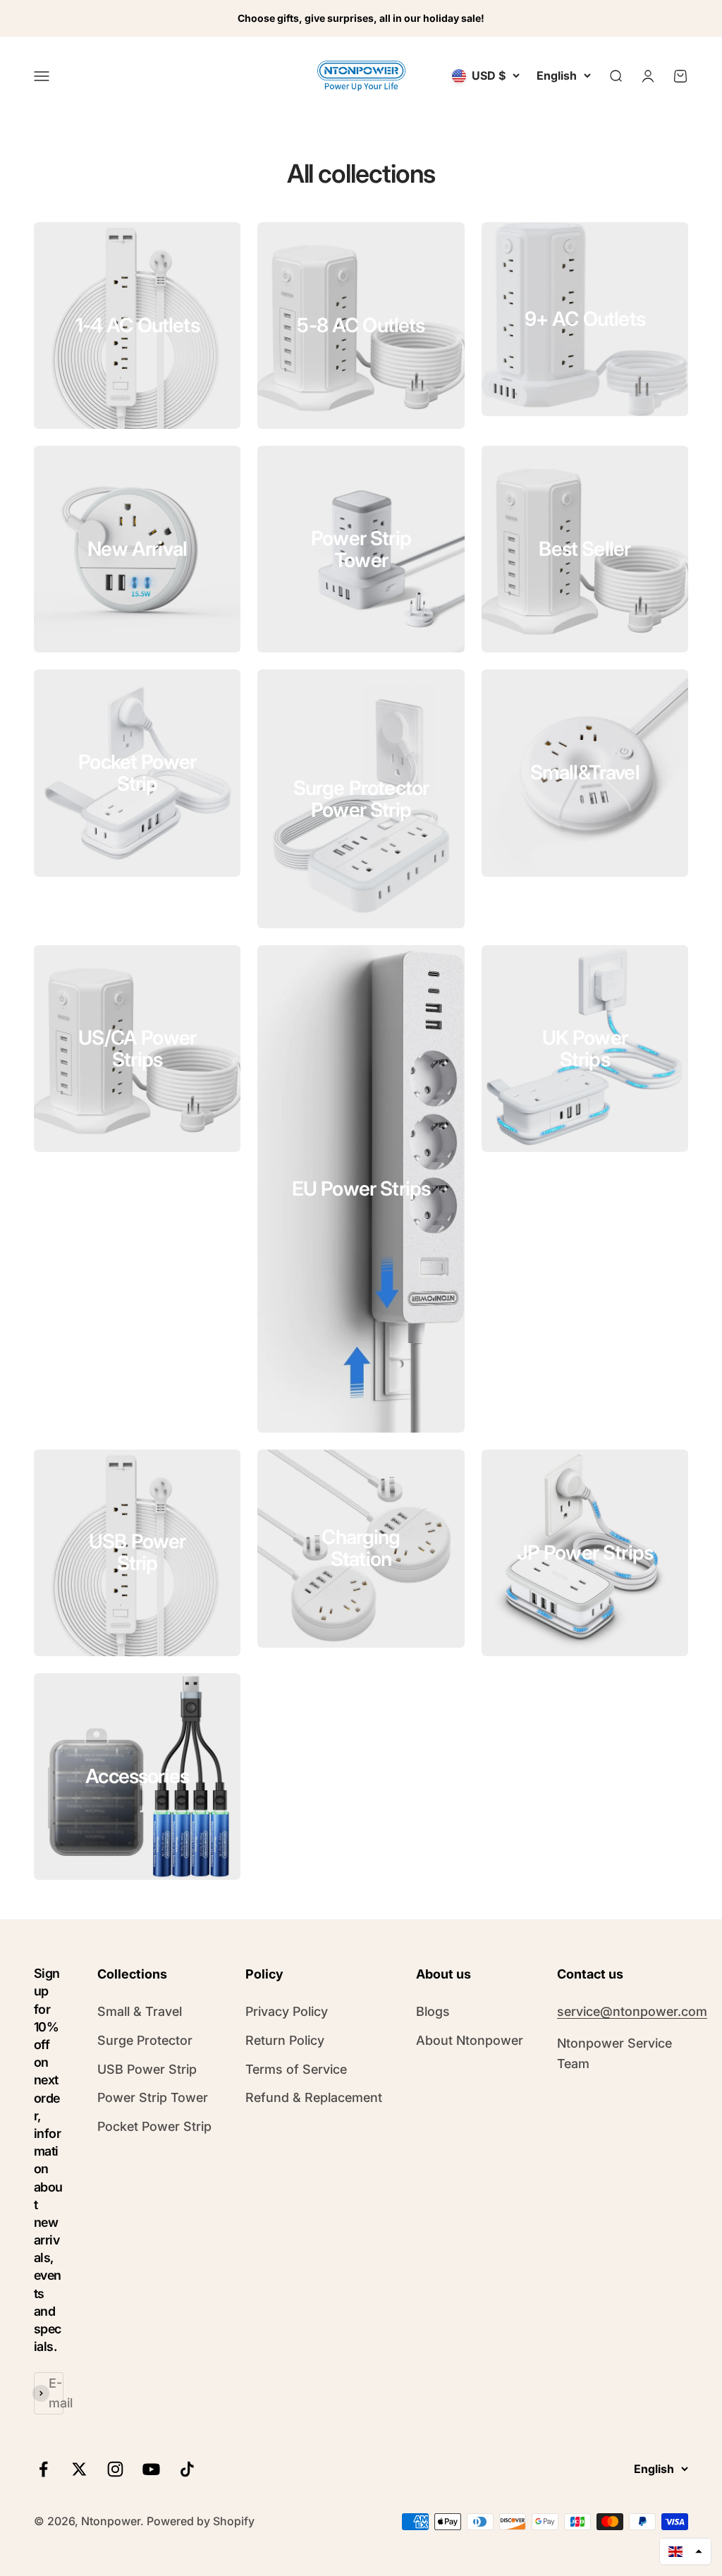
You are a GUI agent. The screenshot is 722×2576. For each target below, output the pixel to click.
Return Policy (285, 2040)
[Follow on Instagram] (115, 2469)
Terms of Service (296, 2069)
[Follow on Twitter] (79, 2469)
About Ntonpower (470, 2040)
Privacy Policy (287, 2011)
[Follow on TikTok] (187, 2469)
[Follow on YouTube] (151, 2469)
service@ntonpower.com (632, 2011)
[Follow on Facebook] (43, 2469)
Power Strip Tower (153, 2097)
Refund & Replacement (314, 2097)
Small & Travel (140, 2011)
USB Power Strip (147, 2069)
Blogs (433, 2011)
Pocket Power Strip (154, 2126)
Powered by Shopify (201, 2521)
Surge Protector (145, 2040)
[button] (685, 2551)
